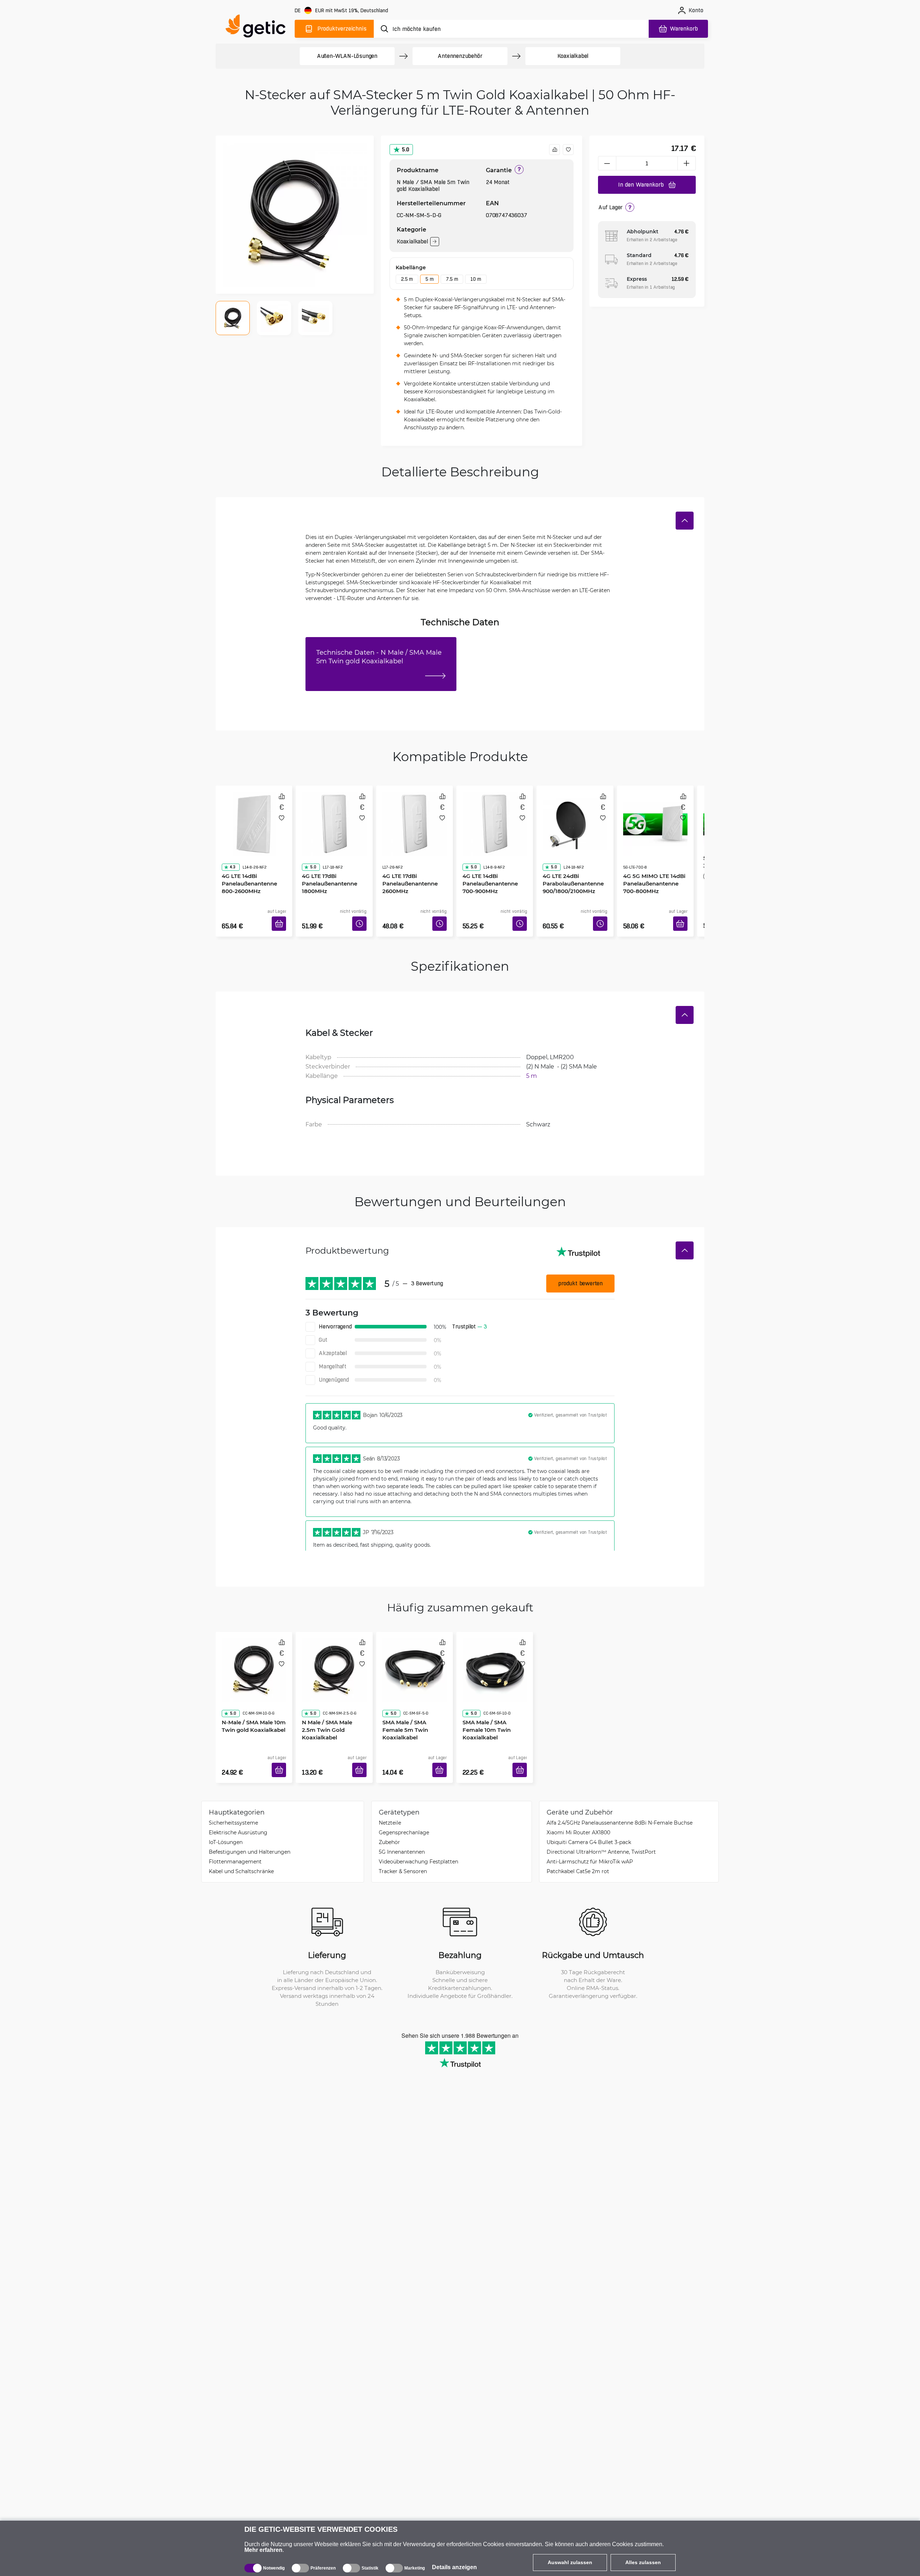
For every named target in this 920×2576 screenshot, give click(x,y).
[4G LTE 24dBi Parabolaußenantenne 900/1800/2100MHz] (575, 816)
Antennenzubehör (460, 56)
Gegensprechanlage (404, 1811)
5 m (429, 279)
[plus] (687, 163)
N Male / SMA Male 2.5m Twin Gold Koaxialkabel (332, 1695)
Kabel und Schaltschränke (241, 1850)
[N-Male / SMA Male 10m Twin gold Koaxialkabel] (254, 1652)
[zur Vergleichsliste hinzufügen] (555, 150)
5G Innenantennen (402, 1830)
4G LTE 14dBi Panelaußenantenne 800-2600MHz (247, 863)
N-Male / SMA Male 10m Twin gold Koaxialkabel (251, 1695)
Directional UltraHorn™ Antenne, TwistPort (601, 1830)
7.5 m (452, 279)
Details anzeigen (454, 2567)
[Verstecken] (685, 521)
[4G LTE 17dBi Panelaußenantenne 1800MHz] (334, 816)
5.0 (406, 149)
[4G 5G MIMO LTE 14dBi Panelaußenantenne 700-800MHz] (655, 816)
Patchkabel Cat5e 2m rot (578, 1850)
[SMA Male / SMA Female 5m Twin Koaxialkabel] (415, 1652)
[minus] (607, 163)
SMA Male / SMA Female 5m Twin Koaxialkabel (413, 1695)
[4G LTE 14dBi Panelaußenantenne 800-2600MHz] (254, 816)
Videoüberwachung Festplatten (418, 1840)
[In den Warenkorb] (281, 915)
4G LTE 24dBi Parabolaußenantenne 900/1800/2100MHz (571, 863)
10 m (476, 279)
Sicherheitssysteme (233, 1801)
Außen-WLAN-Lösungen (347, 56)
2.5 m (407, 279)
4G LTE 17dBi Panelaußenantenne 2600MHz (408, 863)
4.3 (230, 847)
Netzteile (390, 1801)
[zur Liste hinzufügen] (568, 150)
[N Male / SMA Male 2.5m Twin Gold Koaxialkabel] (334, 1652)
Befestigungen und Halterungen (250, 1830)
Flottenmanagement (235, 1840)
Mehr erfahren (263, 2550)
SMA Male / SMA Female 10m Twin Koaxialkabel (493, 1695)
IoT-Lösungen (226, 1820)
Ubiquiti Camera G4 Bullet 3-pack (589, 1820)
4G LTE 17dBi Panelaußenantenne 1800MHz (327, 863)
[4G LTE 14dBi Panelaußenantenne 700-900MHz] (495, 816)
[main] (259, 28)
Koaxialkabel (573, 56)
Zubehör (389, 1820)
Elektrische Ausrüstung (238, 1811)
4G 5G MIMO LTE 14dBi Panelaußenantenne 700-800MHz (655, 863)
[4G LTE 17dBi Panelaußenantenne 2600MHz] (415, 816)
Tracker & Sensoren (403, 1850)
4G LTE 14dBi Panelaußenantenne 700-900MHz (495, 863)
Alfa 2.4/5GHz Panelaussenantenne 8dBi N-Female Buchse (620, 1801)
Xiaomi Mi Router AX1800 (578, 1811)
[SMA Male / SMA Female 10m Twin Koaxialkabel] (495, 1652)
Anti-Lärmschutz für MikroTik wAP (590, 1840)
